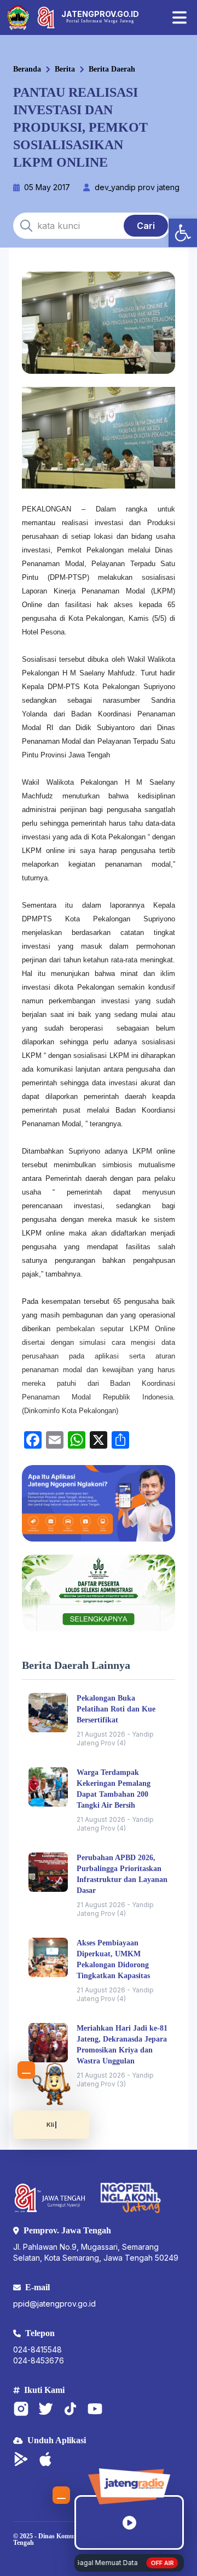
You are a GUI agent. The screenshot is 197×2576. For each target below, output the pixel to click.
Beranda (27, 69)
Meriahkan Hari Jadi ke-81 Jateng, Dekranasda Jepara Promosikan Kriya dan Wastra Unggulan (122, 2045)
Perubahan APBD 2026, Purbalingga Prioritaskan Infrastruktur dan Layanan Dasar (122, 1874)
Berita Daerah (112, 69)
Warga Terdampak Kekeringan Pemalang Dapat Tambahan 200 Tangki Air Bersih (114, 1789)
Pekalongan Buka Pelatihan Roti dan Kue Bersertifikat (116, 1709)
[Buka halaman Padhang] (51, 2084)
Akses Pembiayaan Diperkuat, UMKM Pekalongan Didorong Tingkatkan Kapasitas (113, 1959)
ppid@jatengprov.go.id (54, 2304)
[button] (183, 233)
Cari (146, 226)
